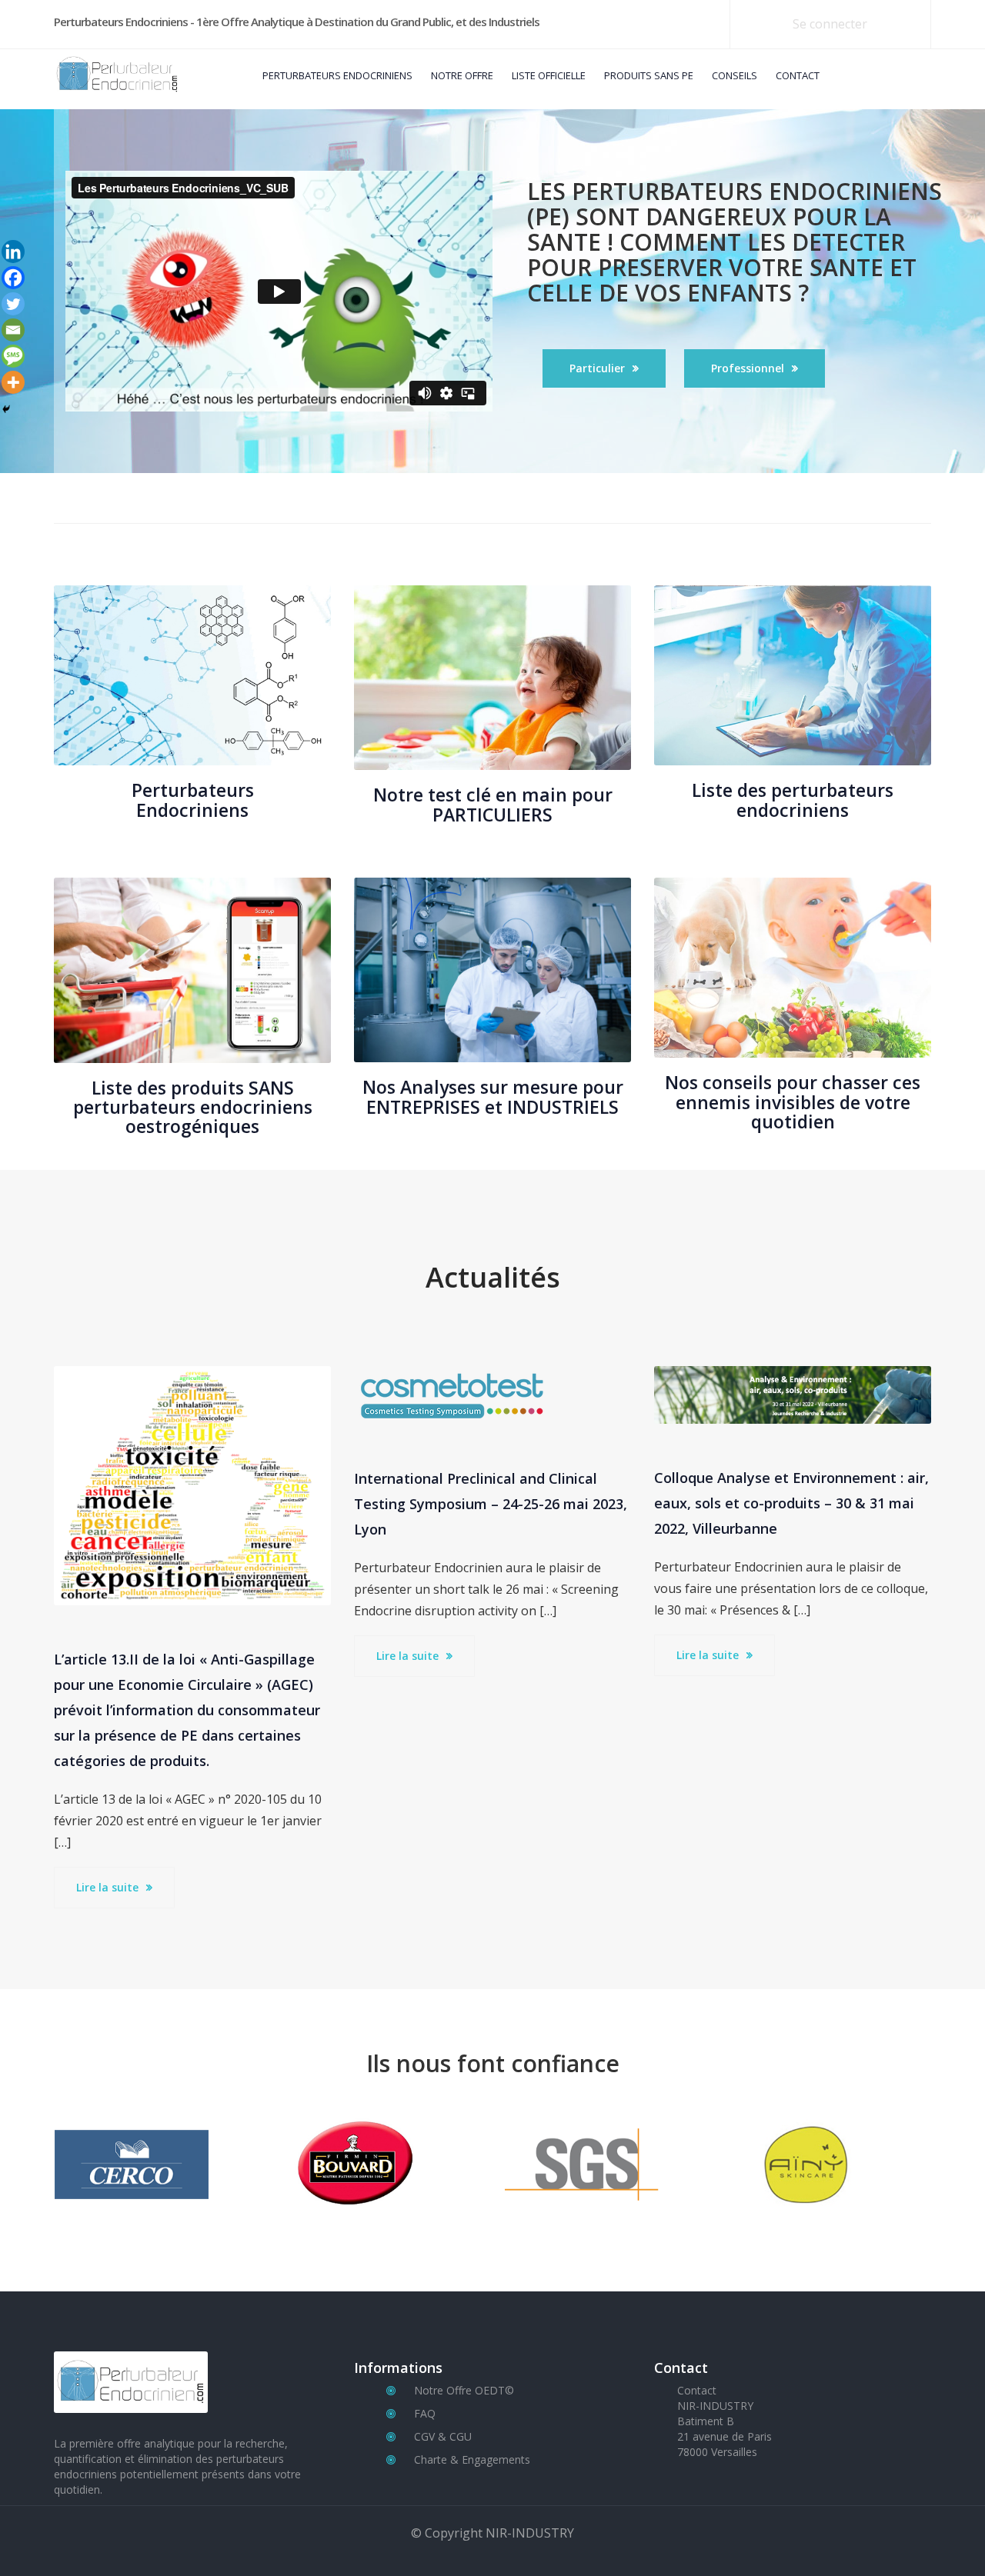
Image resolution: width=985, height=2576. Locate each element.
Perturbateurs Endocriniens (193, 800)
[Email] (13, 330)
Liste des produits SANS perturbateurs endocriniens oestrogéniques (193, 1107)
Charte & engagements (472, 2459)
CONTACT (798, 75)
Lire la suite (107, 1887)
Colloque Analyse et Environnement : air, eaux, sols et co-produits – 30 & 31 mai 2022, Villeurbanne (791, 1503)
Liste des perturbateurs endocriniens (793, 800)
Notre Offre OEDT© (464, 2390)
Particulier (597, 368)
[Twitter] (13, 304)
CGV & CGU (443, 2436)
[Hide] (6, 409)
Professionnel (748, 368)
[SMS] (13, 356)
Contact (697, 2390)
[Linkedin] (13, 252)
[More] (13, 382)
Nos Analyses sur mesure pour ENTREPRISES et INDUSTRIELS (493, 1096)
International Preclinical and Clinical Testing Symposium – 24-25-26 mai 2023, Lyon (491, 1504)
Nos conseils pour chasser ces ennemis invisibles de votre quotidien (793, 1102)
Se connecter (830, 24)
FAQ (425, 2413)
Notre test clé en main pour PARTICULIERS (493, 804)
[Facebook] (13, 278)
